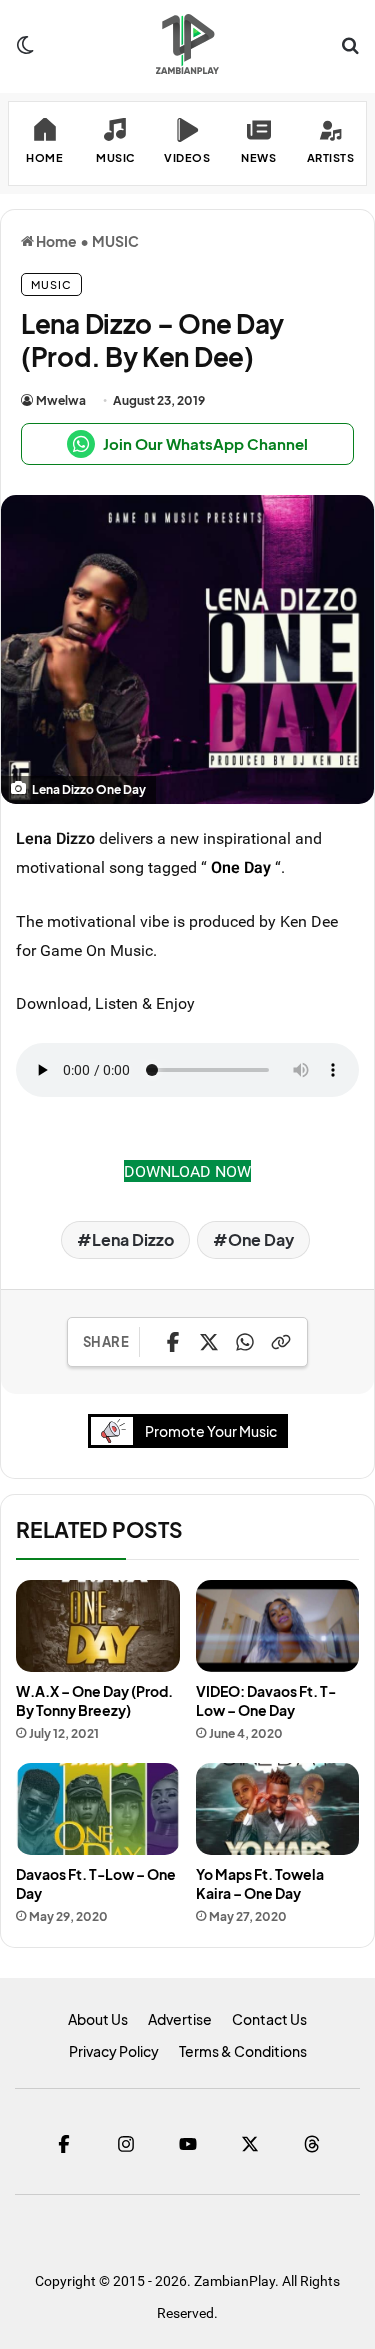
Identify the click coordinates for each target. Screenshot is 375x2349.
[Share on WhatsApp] (245, 1342)
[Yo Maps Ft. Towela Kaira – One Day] (278, 1809)
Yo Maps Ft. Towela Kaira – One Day (260, 1883)
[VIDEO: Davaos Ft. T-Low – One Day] (278, 1626)
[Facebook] (64, 2144)
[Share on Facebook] (173, 1342)
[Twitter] (250, 2144)
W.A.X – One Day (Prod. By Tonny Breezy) (94, 1700)
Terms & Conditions (243, 2051)
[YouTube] (188, 2144)
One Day (241, 867)
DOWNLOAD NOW (187, 1171)
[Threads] (312, 2144)
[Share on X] (209, 1342)
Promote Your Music (211, 1431)
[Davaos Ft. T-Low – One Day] (98, 1809)
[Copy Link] (281, 1342)
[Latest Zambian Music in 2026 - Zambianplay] (187, 44)
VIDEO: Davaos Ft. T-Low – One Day (266, 1700)
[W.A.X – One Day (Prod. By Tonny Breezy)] (98, 1626)
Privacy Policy (114, 2051)
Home (55, 241)
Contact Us (269, 2019)
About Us (98, 2019)
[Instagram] (126, 2144)
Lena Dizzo (133, 1239)
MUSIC (115, 241)
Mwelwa (61, 400)
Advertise (180, 2019)
